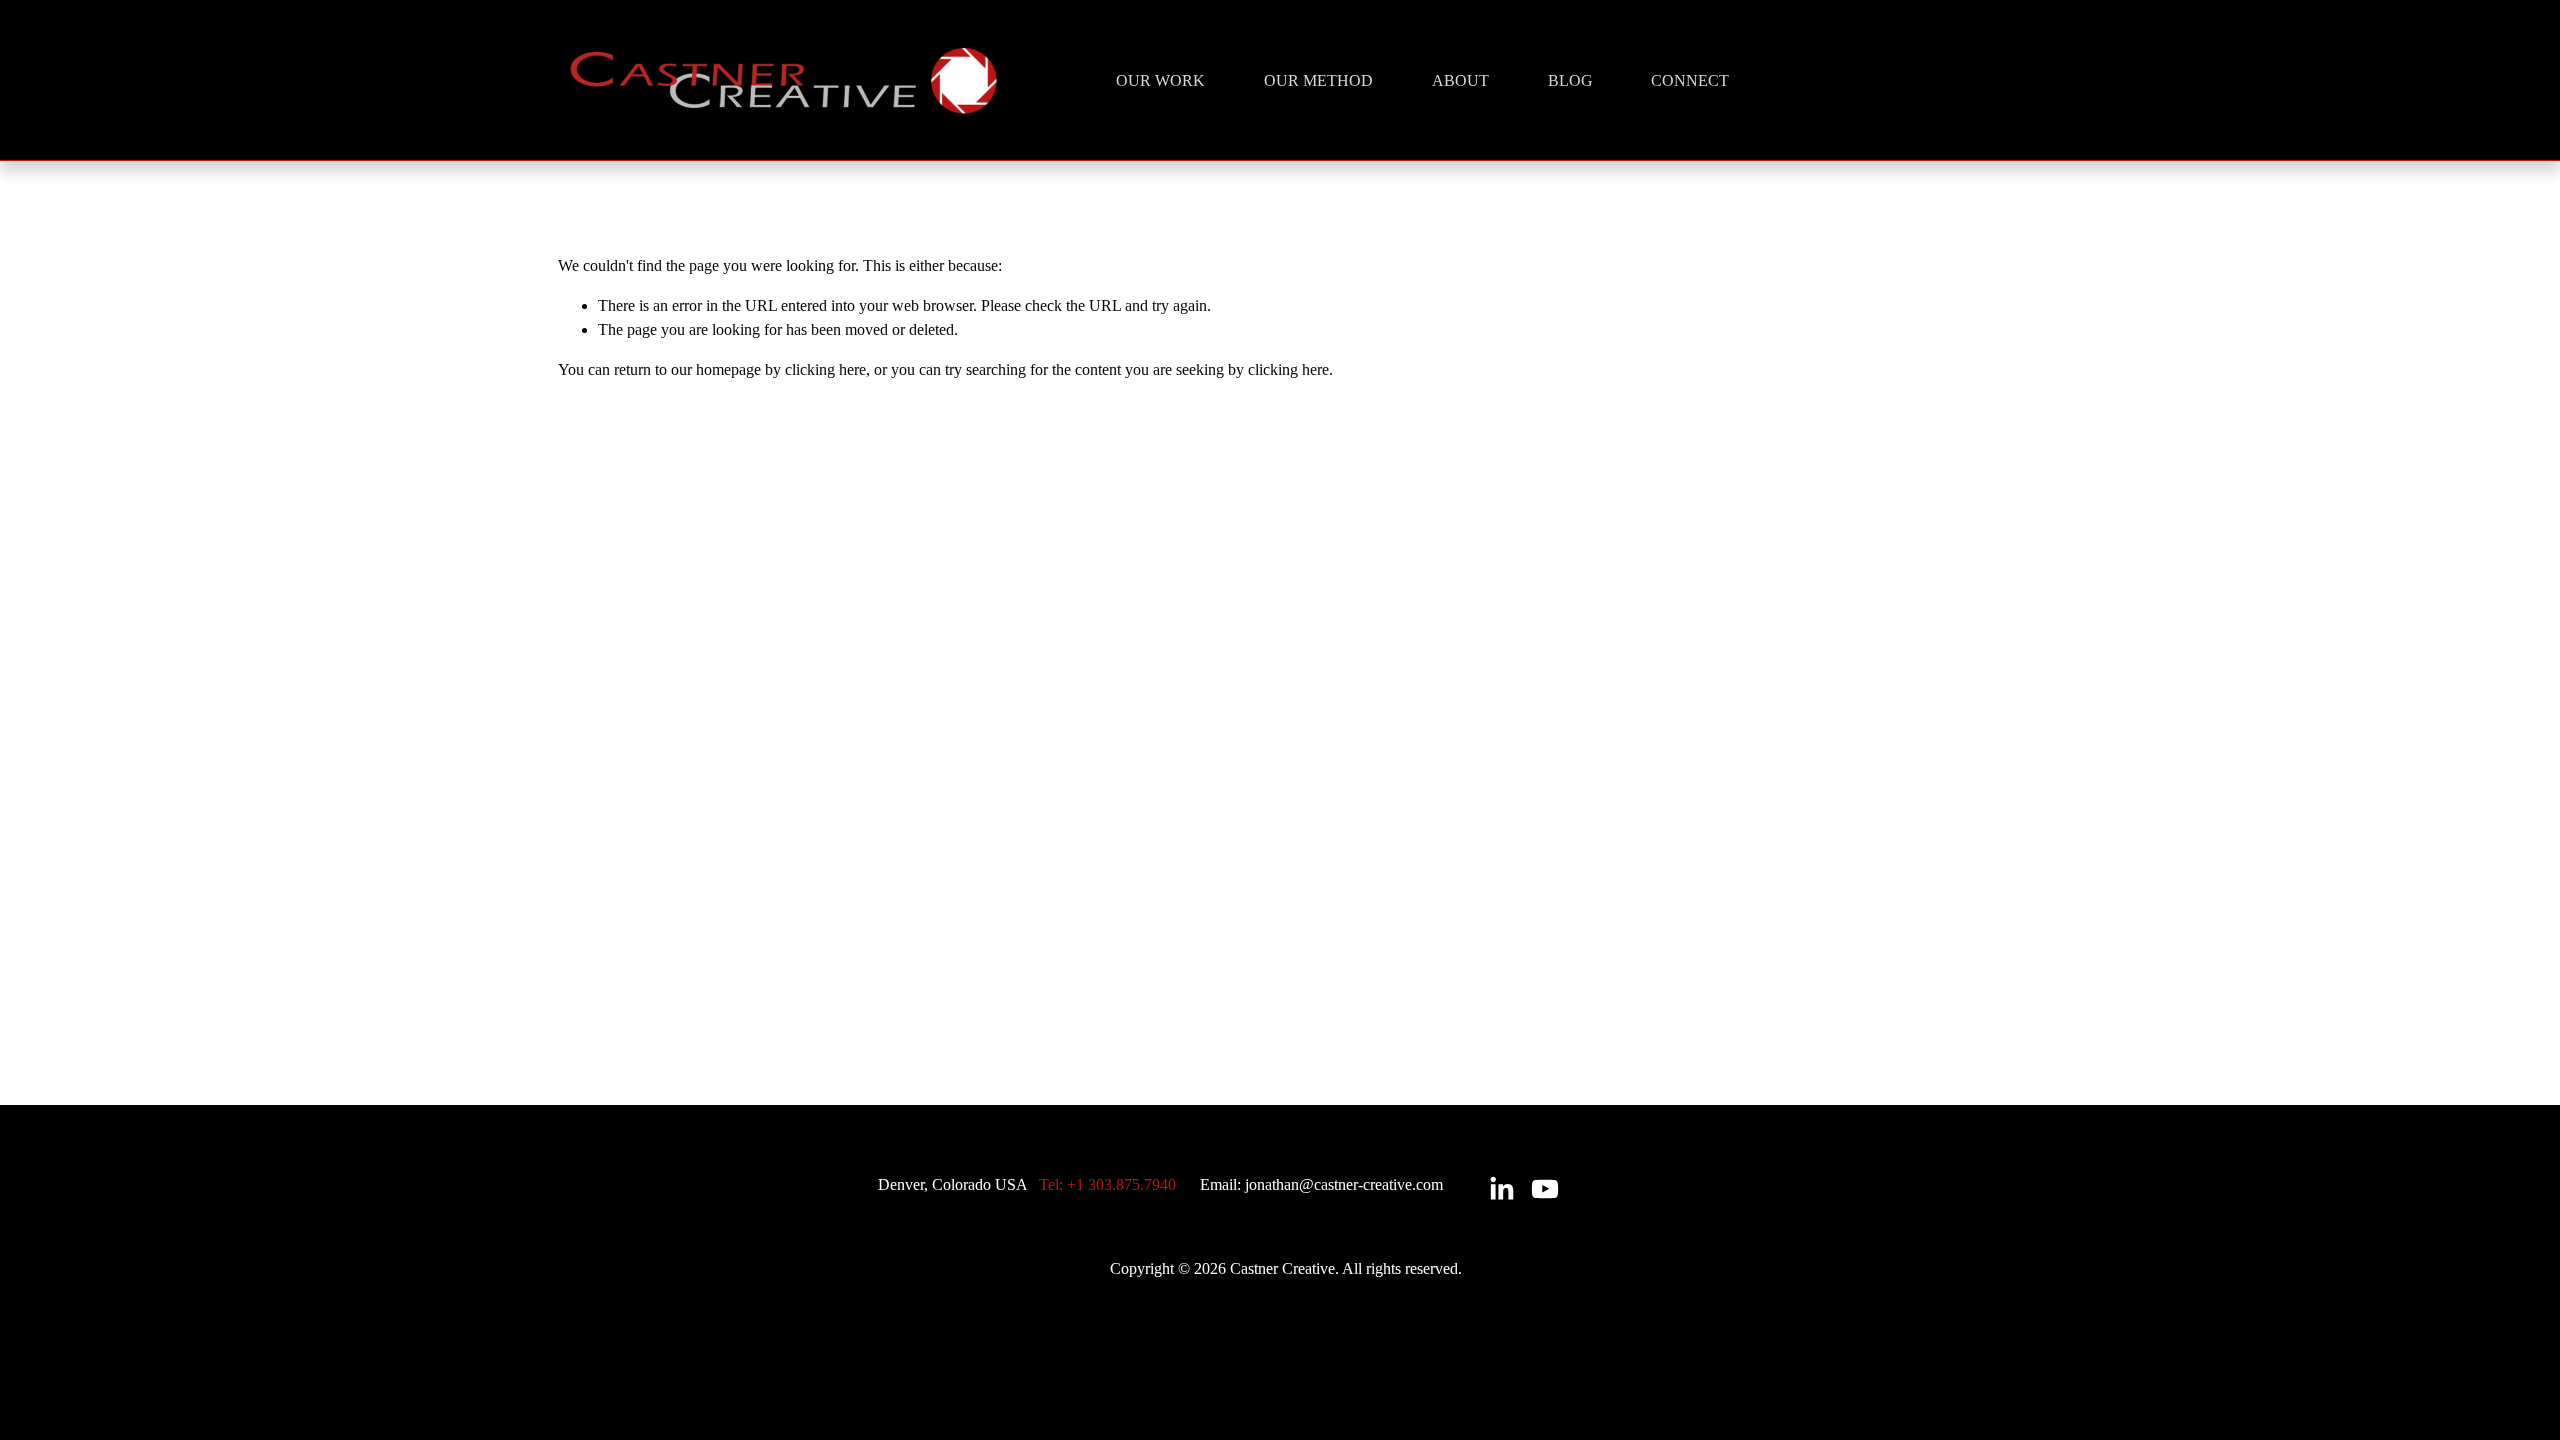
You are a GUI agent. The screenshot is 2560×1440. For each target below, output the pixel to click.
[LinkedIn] (1501, 1189)
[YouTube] (1545, 1189)
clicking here (825, 369)
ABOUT (1460, 80)
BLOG (1570, 80)
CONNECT (1690, 80)
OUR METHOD (1318, 80)
